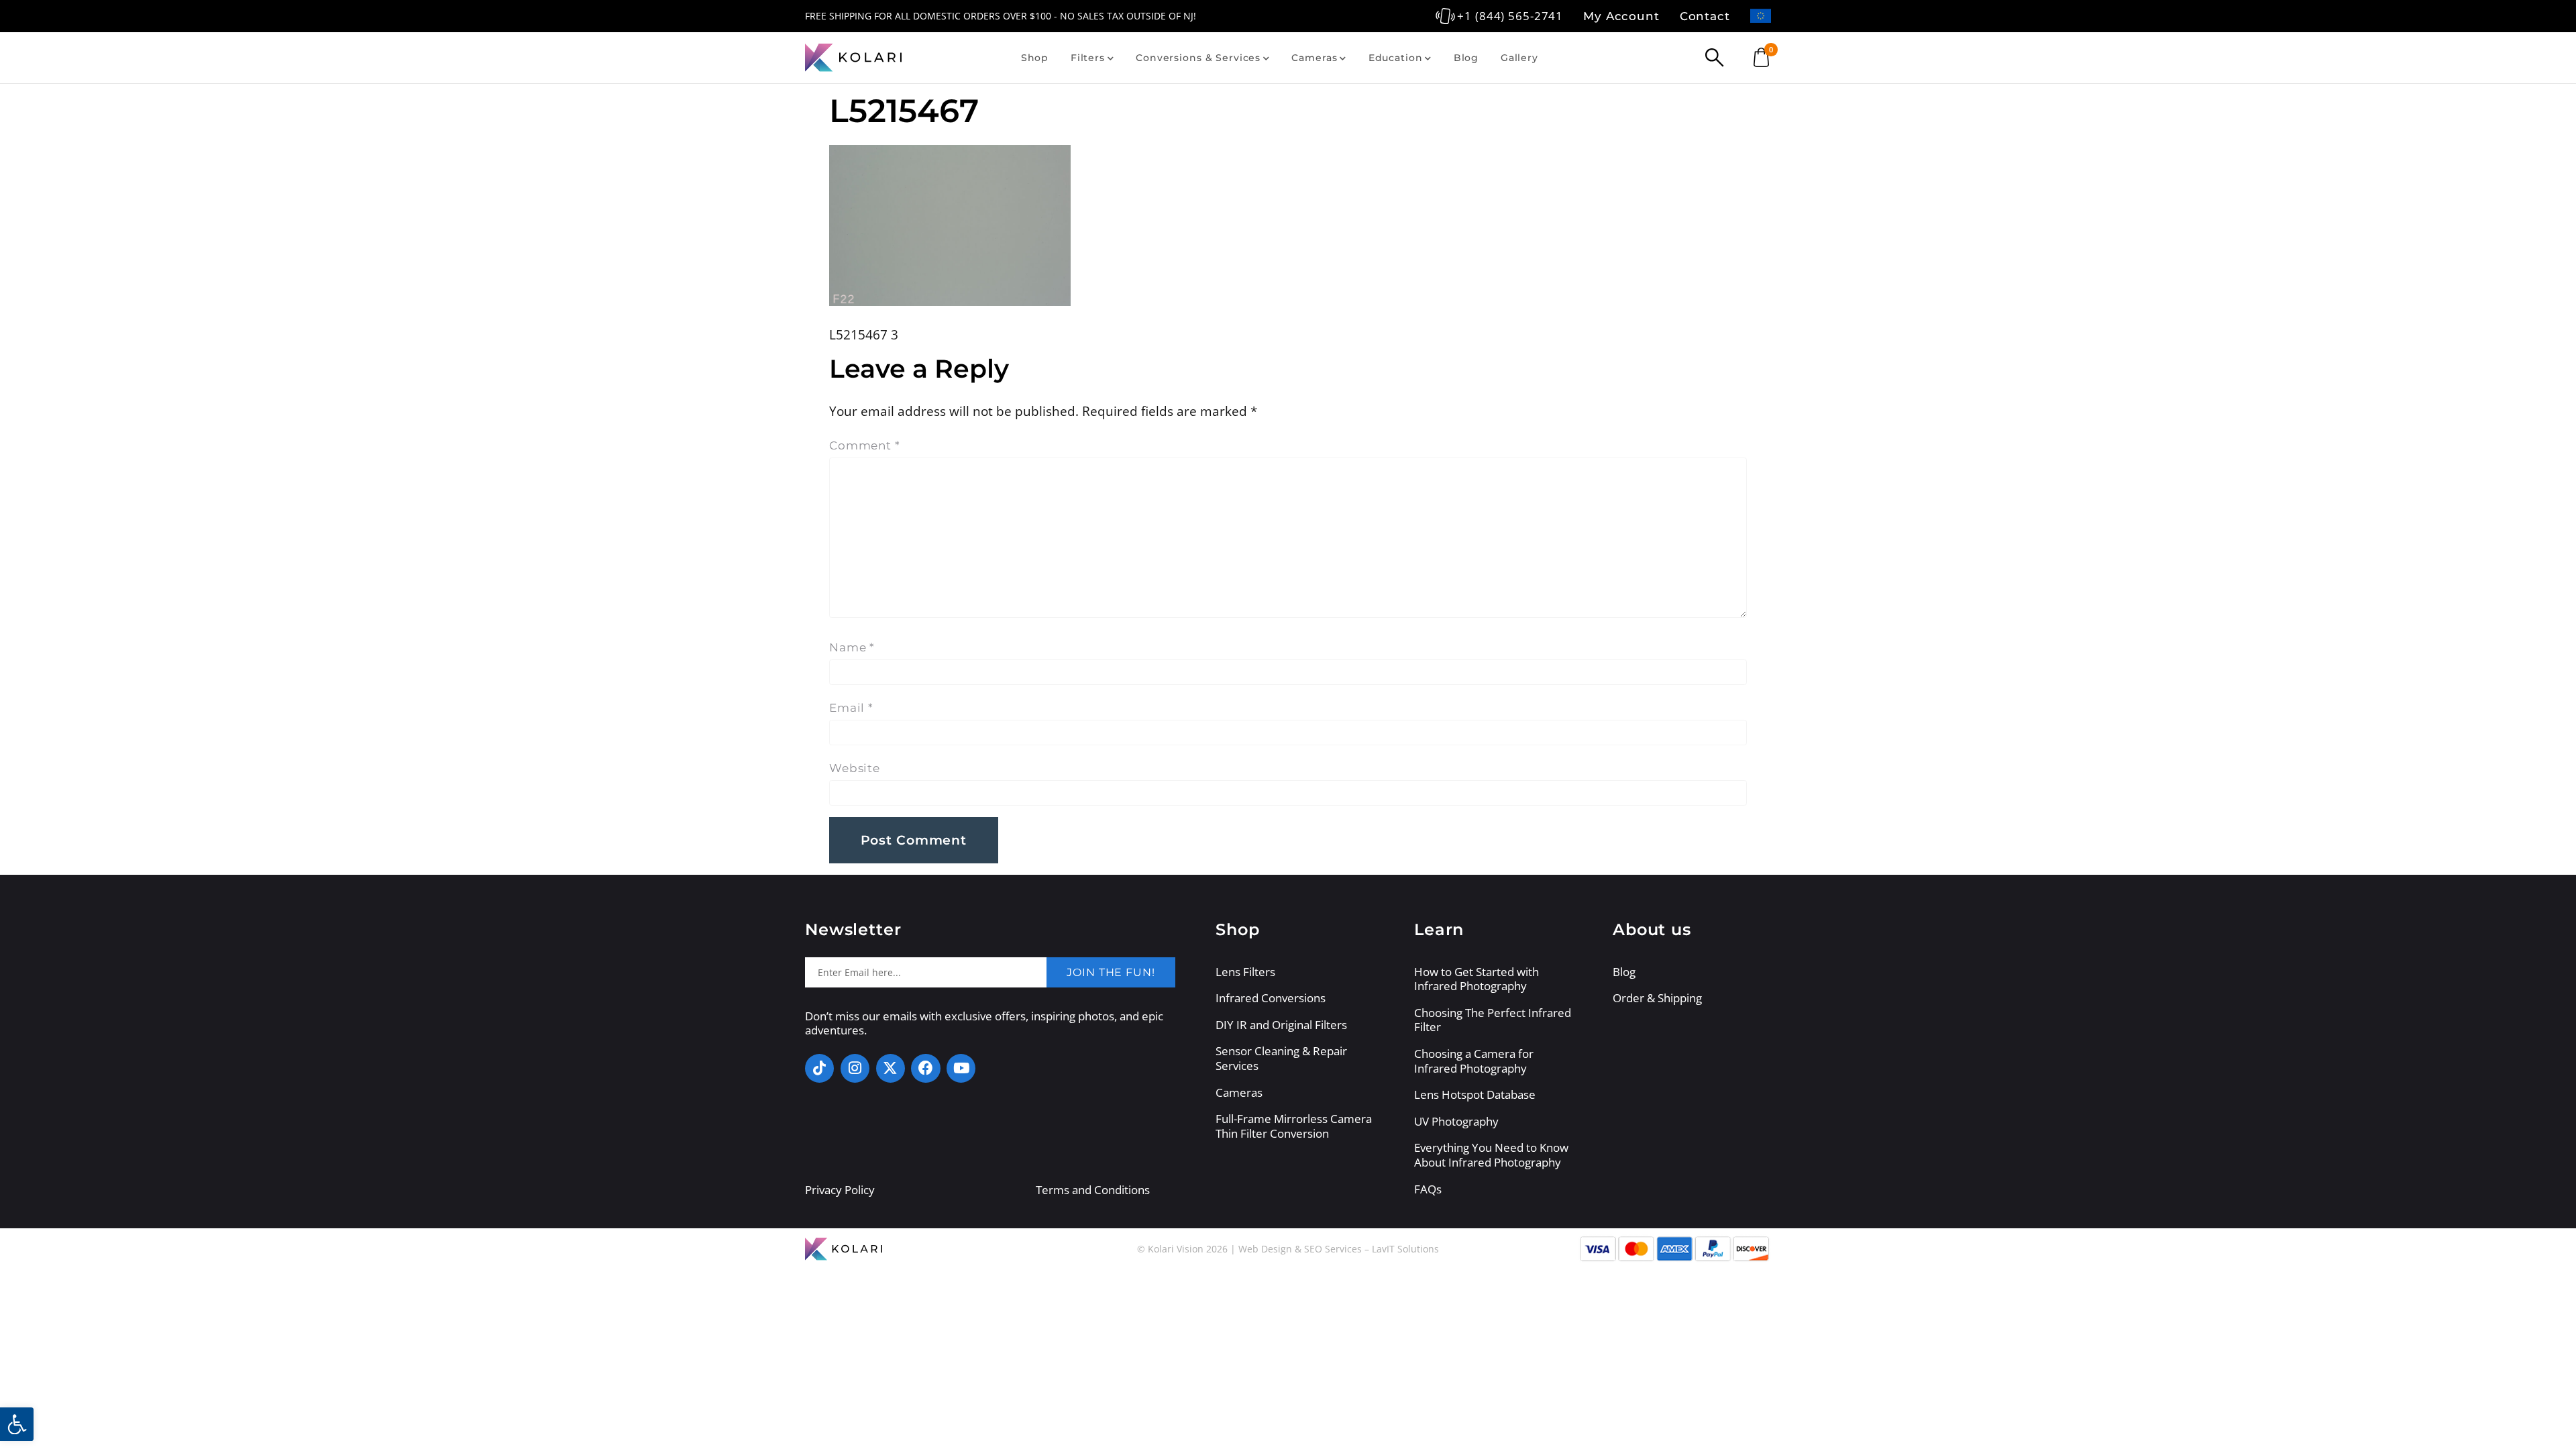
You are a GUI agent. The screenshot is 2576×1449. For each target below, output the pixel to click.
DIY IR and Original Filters (1281, 1025)
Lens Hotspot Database (1475, 1095)
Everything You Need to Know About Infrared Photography (1491, 1155)
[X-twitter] (891, 1068)
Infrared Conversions (1271, 998)
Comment (865, 445)
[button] (17, 1424)
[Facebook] (925, 1068)
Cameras (1314, 58)
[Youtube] (961, 1068)
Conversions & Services (1198, 58)
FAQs (1428, 1189)
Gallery (1519, 58)
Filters (1088, 58)
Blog (1466, 58)
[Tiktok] (819, 1068)
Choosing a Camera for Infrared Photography (1474, 1061)
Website (855, 768)
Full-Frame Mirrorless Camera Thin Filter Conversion (1294, 1126)
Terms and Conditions (1093, 1190)
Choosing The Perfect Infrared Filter (1493, 1020)
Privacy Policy (840, 1190)
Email (851, 708)
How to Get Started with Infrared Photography (1477, 979)
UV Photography (1456, 1122)
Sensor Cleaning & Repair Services (1281, 1058)
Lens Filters (1245, 972)
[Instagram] (855, 1068)
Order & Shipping (1657, 998)
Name (852, 647)
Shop (1035, 58)
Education (1396, 58)
